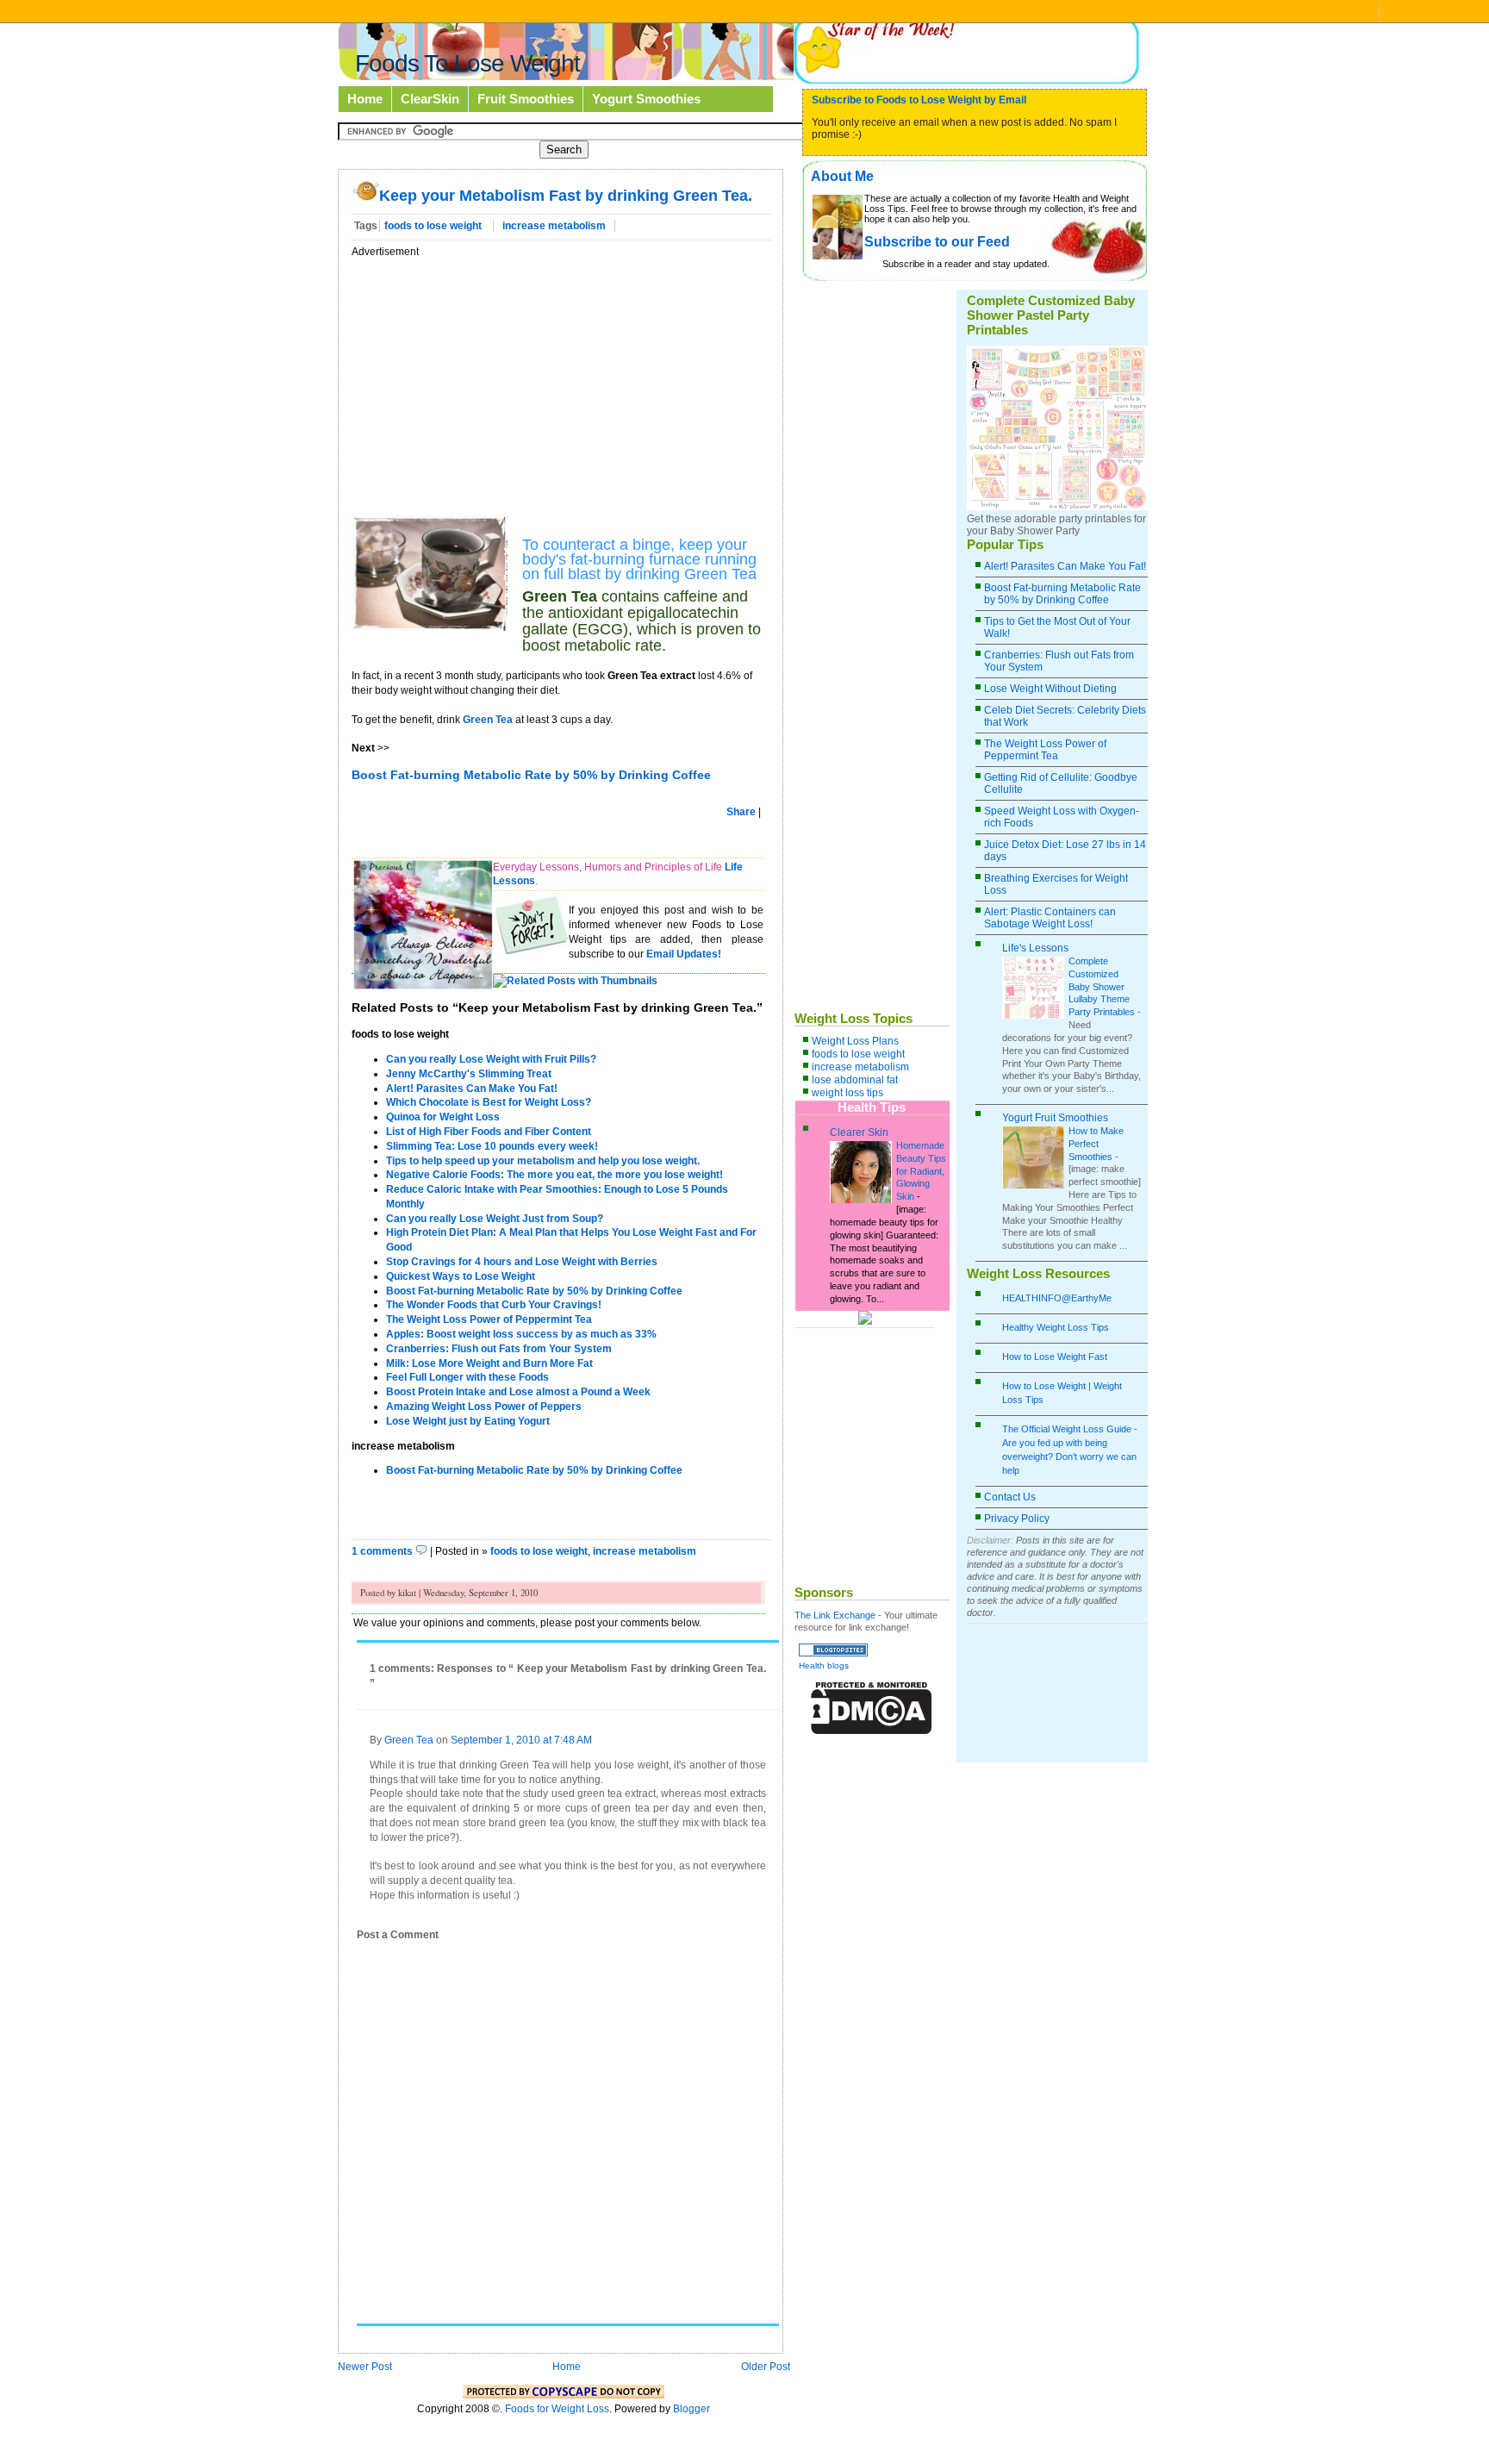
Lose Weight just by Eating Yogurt (468, 1421)
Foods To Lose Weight (467, 63)
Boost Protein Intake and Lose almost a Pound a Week (518, 1392)
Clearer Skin (859, 1132)
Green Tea (488, 720)
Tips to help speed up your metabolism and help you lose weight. (543, 1161)
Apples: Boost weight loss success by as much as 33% (521, 1334)
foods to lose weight (434, 226)
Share (741, 812)
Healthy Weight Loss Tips (1056, 1327)
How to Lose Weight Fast (1055, 1357)
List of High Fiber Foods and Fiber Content (489, 1132)
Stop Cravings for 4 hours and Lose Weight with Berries (522, 1262)
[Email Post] (700, 1551)
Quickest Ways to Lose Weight (461, 1276)
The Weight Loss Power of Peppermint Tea (489, 1319)
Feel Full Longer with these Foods (467, 1377)
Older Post (766, 2367)
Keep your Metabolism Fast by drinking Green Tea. (566, 196)
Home (567, 2367)
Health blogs (824, 1666)
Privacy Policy (1017, 1519)
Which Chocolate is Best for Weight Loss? (489, 1102)
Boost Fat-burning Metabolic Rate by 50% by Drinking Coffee (534, 1291)
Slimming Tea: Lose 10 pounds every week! (492, 1146)
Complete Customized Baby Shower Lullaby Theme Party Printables (1102, 986)
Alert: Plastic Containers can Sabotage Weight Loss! (1050, 918)
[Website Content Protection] (872, 1731)
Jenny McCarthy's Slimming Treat (469, 1074)
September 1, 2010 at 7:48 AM (521, 1740)
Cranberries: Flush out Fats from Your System (499, 1349)
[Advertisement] (496, 379)
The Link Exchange (835, 1615)
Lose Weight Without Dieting (1050, 689)
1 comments (383, 1551)
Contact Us (1010, 1497)
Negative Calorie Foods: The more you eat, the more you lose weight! (554, 1175)
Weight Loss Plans (855, 1041)
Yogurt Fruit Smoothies (1055, 1118)
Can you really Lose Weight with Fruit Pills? (491, 1059)
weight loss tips (847, 1093)
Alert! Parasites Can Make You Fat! (472, 1089)
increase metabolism (554, 226)
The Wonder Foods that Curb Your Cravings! (494, 1305)
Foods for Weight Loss (557, 2409)
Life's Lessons (1035, 948)
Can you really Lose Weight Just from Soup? (495, 1219)
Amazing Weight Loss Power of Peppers (484, 1407)
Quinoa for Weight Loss (443, 1117)
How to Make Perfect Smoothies (1096, 1144)
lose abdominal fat (855, 1080)
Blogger (692, 2409)
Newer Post (365, 2367)
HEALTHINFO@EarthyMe (1057, 1298)
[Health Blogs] (833, 1653)
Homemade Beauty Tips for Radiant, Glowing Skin (921, 1171)
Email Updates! (684, 954)
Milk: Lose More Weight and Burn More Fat (489, 1363)
